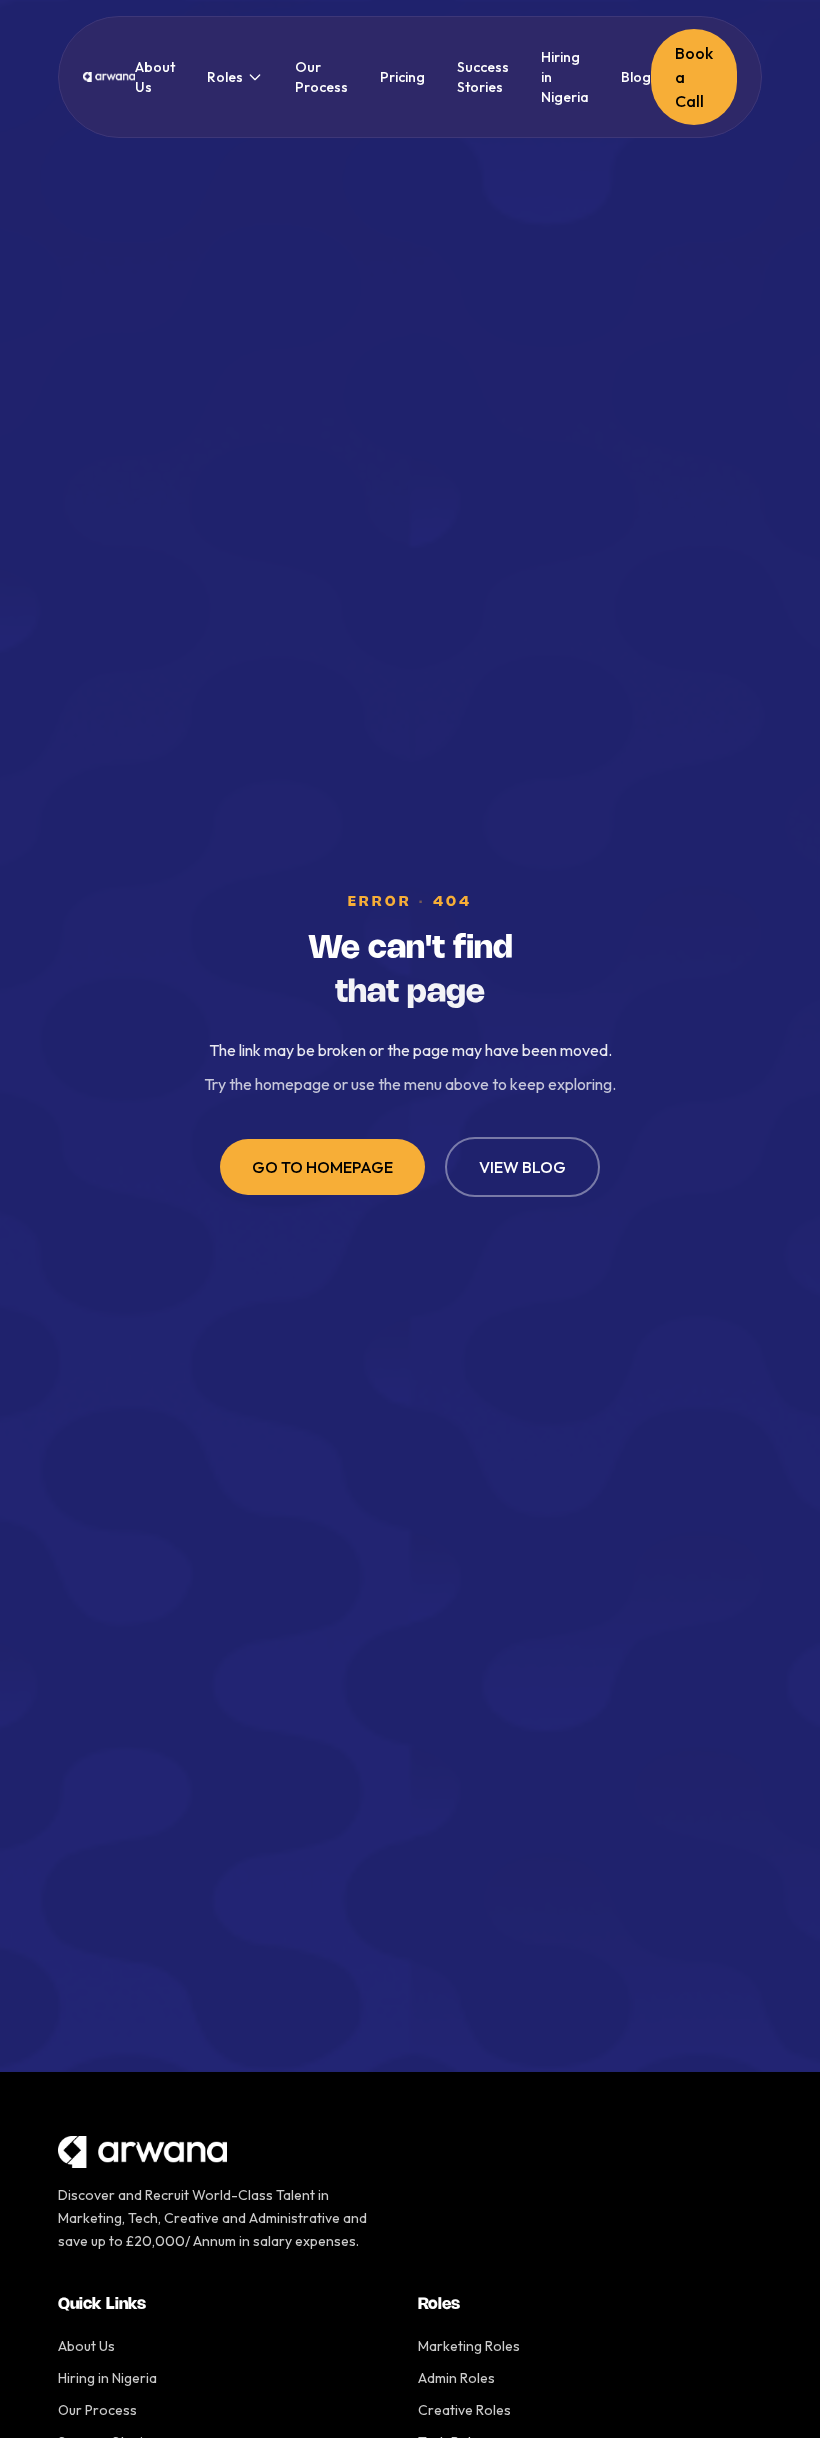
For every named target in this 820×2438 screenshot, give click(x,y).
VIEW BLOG (522, 1167)
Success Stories (483, 77)
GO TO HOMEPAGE (322, 1167)
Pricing (402, 77)
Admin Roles (456, 2378)
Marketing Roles (469, 2346)
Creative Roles (464, 2410)
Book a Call (694, 77)
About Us (155, 77)
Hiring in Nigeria (565, 77)
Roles (225, 77)
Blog (636, 77)
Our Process (321, 77)
